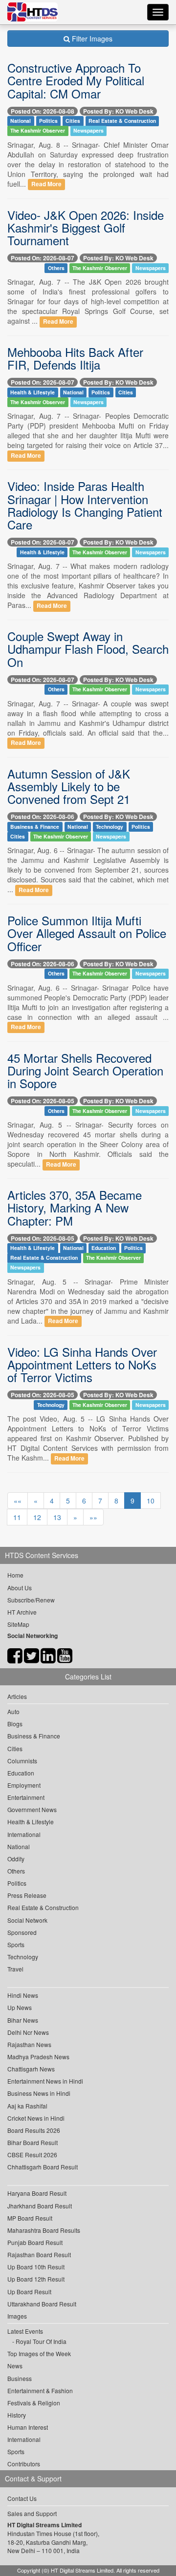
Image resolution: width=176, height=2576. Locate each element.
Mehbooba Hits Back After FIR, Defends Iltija (75, 358)
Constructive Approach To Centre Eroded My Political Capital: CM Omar (76, 80)
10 (151, 1501)
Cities (73, 121)
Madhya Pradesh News (38, 2057)
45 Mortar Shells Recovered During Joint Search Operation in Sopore (85, 1071)
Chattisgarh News (31, 2069)
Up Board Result (29, 2292)
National (21, 121)
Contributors (24, 2464)
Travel (15, 1969)
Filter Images (91, 39)
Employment (24, 1785)
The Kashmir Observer (38, 131)
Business (20, 2378)
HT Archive (22, 1612)
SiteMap (18, 1624)
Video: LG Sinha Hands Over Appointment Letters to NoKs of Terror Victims (82, 1365)
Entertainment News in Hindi (45, 2081)
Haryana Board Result (37, 2193)
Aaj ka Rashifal (27, 2106)
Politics (48, 121)
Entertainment (26, 1797)
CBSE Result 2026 (32, 2155)
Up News (20, 2007)
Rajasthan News (29, 2044)
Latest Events (25, 2331)
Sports (16, 1944)
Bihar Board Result (33, 2142)
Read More (46, 185)
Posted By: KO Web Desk (118, 111)
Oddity (16, 1859)
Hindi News (23, 1995)
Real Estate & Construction (122, 121)
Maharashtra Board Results (44, 2230)
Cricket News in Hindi (36, 2118)
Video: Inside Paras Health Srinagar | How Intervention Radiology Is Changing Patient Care (85, 505)
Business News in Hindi (39, 2093)
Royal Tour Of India (41, 2341)
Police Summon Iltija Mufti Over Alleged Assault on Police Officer (87, 933)
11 (17, 1517)
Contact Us (22, 2498)
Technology (110, 827)
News (15, 2366)
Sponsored (22, 1932)
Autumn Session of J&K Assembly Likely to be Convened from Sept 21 (69, 786)
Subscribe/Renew (31, 1600)
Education (104, 1248)
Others (56, 268)
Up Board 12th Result (36, 2279)
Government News (32, 1809)
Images (17, 2316)
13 (57, 1517)
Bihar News (23, 2020)
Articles (17, 1696)
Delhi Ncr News (28, 2032)
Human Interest (28, 2427)
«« (18, 1501)
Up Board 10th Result (36, 2267)
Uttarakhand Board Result (42, 2304)
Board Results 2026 (34, 2130)
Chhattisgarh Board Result (43, 2167)
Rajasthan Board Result (39, 2254)
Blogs (15, 1724)
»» (93, 1517)
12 (37, 1517)
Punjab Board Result (35, 2242)
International (24, 1834)
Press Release (27, 1895)
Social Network (27, 1920)
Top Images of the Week (39, 2353)
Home (15, 1575)
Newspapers (88, 131)
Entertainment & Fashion (40, 2391)
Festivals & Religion (34, 2403)
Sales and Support (32, 2513)
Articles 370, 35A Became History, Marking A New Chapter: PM (75, 1208)
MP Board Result (30, 2218)
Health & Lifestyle (33, 392)
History (17, 2415)
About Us (20, 1588)
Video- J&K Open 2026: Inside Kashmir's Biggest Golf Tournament (86, 228)
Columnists (22, 1761)
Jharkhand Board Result (40, 2206)
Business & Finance (35, 827)
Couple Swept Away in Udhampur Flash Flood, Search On (88, 649)
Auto (13, 1711)
